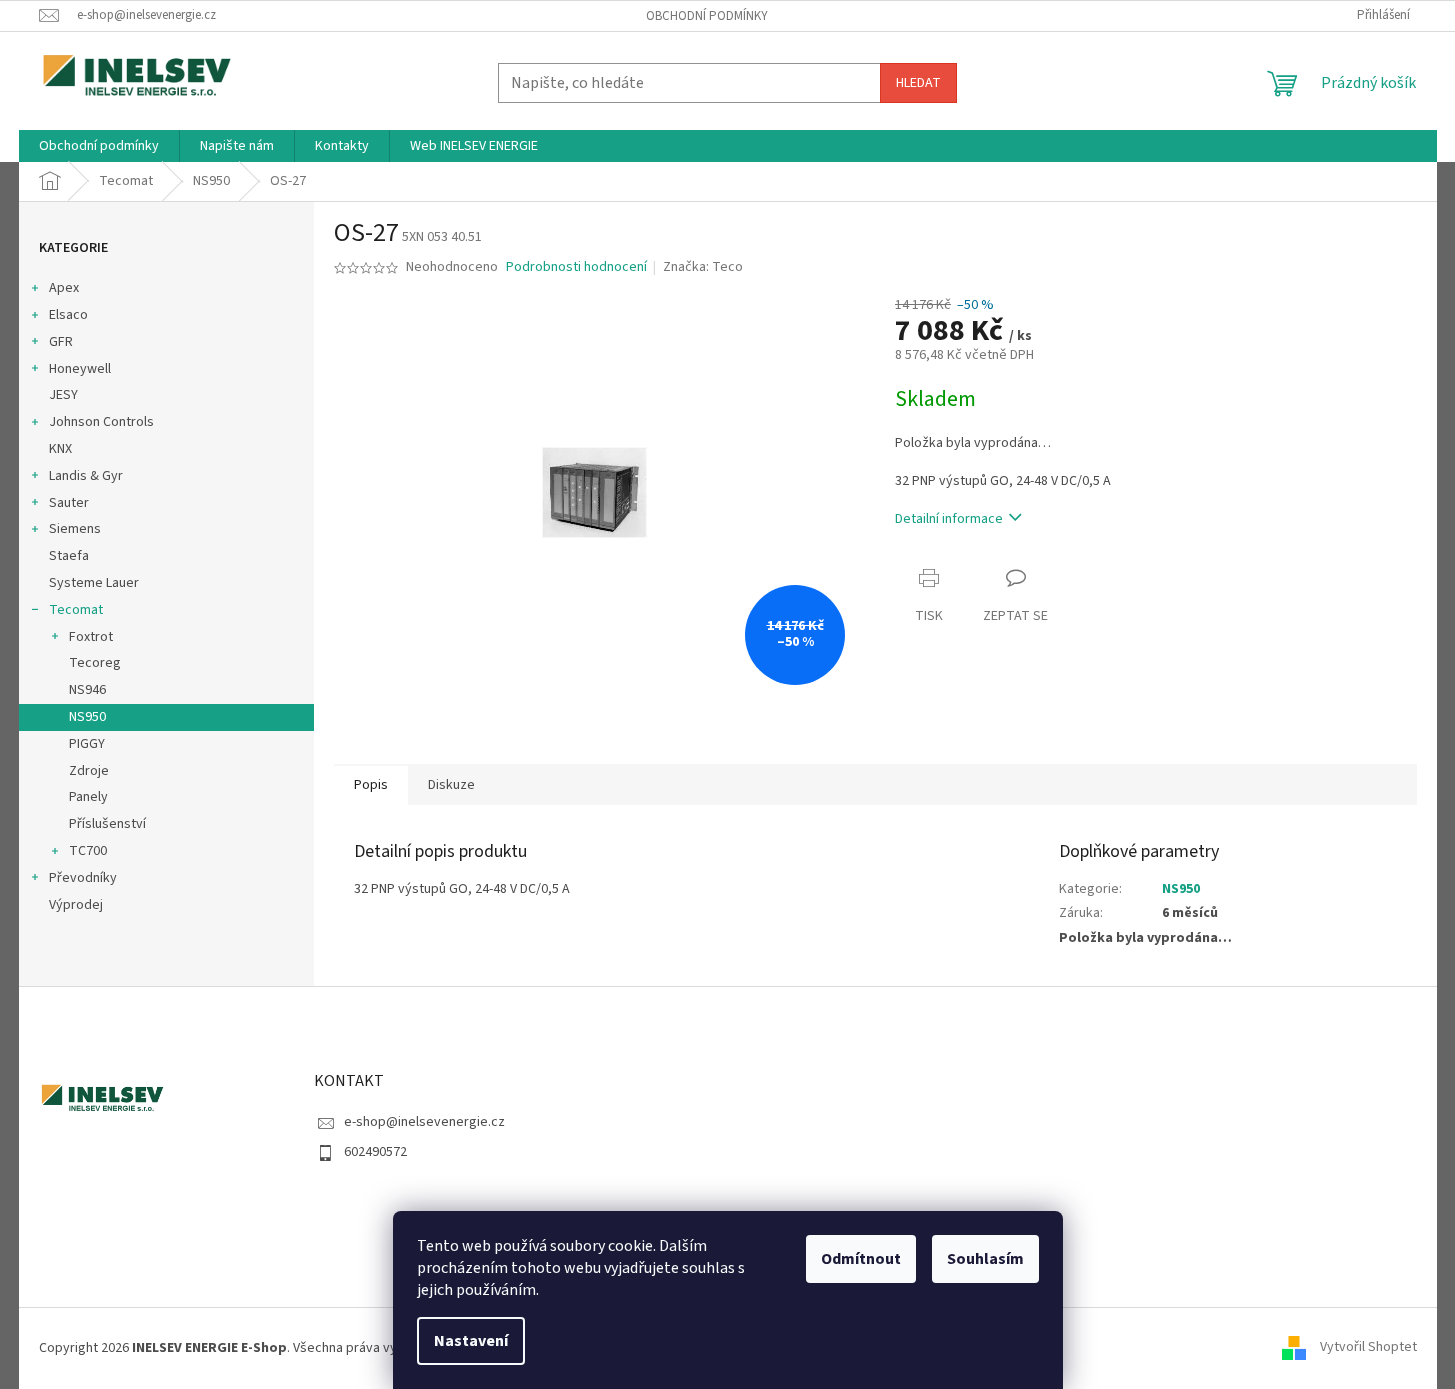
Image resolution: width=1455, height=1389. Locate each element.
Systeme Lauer (94, 583)
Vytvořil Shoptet (1368, 1348)
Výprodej (76, 905)
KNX (60, 449)
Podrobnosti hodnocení (576, 267)
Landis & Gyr (86, 476)
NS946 (87, 690)
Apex (64, 288)
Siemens (75, 529)
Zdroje (89, 771)
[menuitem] (99, 146)
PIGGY (87, 744)
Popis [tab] (371, 785)
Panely (88, 797)
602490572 (375, 1152)
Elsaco (68, 315)
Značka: (703, 267)
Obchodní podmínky (707, 16)
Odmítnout (861, 1259)
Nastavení (471, 1341)
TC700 (88, 851)
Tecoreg (95, 663)
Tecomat (76, 610)
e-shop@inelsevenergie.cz (424, 1122)
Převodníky (83, 878)
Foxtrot (91, 637)
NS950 (87, 717)
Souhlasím (985, 1259)
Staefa (69, 556)
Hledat (918, 83)
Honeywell (80, 369)
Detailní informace (949, 519)
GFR (61, 342)
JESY (63, 395)
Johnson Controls (101, 422)
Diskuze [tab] (451, 785)
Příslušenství (107, 824)
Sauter (69, 503)
